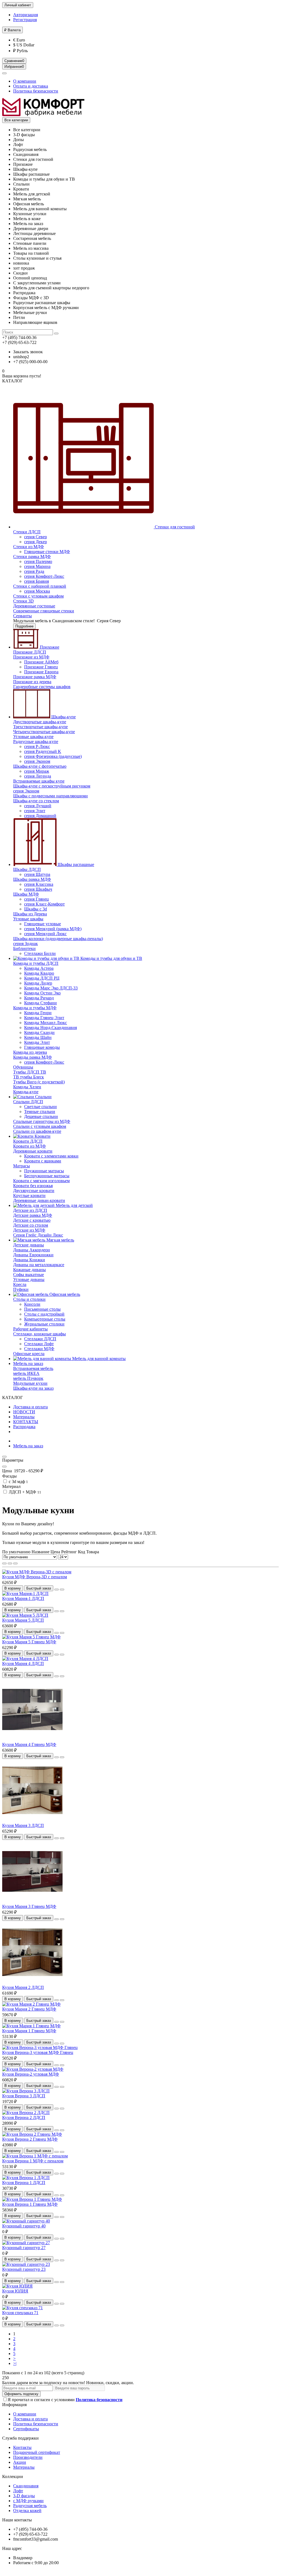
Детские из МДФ (29, 1230)
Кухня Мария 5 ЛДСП (23, 1620)
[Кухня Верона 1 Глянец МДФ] (32, 2199)
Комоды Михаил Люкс (46, 1023)
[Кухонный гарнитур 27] (26, 2243)
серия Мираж (37, 771)
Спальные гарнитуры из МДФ (42, 1121)
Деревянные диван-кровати (39, 1200)
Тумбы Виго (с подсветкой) (39, 1082)
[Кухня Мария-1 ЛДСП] (25, 1593)
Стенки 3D (23, 601)
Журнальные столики (44, 1324)
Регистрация (25, 20)
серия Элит (35, 811)
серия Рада (34, 571)
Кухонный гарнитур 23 (24, 2269)
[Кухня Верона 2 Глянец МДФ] (32, 2134)
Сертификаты (26, 2429)
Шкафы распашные (75, 864)
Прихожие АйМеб (41, 662)
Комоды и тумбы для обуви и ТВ (111, 958)
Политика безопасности (36, 91)
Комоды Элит (37, 1042)
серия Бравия (36, 581)
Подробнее (24, 626)
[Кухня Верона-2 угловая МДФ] (33, 2069)
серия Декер (36, 542)
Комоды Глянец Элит (44, 1018)
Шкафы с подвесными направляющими (50, 796)
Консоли (32, 1304)
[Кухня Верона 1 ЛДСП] (26, 2178)
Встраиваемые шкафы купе (39, 781)
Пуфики (21, 1289)
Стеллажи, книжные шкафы (40, 1334)
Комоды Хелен (27, 1087)
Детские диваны (29, 1245)
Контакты (22, 2447)
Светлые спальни (40, 1107)
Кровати (42, 1136)
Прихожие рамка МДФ (35, 677)
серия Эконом (37, 761)
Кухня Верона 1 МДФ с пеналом (33, 2161)
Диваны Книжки (29, 1260)
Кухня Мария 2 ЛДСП (23, 1987)
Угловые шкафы (28, 919)
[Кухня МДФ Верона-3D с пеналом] (37, 1572)
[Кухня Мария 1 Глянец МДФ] (31, 2026)
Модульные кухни (30, 1383)
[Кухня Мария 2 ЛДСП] (32, 1982)
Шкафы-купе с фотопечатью (40, 766)
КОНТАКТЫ (26, 1422)
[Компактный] (15, 1563)
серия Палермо (38, 561)
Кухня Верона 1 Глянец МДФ (30, 2204)
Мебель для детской (74, 1205)
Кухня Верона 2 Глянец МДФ (30, 2139)
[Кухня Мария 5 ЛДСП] (25, 1615)
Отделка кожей (27, 2511)
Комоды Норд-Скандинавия (50, 1028)
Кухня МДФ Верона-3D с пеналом (35, 1577)
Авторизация (26, 15)
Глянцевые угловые (43, 924)
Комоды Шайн (38, 1037)
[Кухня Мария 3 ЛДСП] (32, 1820)
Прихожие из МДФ (31, 657)
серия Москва (37, 591)
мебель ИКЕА (26, 1373)
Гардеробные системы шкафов (42, 687)
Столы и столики (29, 1299)
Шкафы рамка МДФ (32, 879)
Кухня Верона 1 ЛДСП (24, 2183)
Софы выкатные (29, 1275)
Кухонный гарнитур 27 (24, 2248)
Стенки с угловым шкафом (38, 596)
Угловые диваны (29, 1279)
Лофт (18, 2491)
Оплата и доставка (31, 86)
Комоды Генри (38, 1013)
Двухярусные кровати (34, 1191)
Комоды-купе (26, 1092)
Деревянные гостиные (34, 606)
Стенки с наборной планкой (40, 586)
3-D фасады (24, 2496)
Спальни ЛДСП (28, 1102)
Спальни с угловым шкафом (40, 1126)
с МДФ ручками (28, 2501)
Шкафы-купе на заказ (33, 1388)
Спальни (43, 1097)
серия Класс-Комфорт (44, 904)
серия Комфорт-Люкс (44, 576)
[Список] (10, 1563)
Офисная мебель (64, 1294)
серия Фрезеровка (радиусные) (53, 756)
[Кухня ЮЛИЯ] (17, 2286)
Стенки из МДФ (29, 547)
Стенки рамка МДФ (32, 557)
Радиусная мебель (30, 2506)
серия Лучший (38, 806)
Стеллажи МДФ (39, 1349)
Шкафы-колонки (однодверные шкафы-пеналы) (58, 939)
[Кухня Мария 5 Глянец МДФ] (31, 1637)
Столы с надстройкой (44, 1314)
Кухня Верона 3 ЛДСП (24, 2096)
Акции (20, 2462)
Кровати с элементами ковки (51, 1156)
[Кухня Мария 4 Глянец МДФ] (32, 1740)
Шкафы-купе (63, 717)
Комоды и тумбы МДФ (35, 1008)
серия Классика (39, 884)
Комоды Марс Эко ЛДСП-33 (51, 988)
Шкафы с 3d (36, 909)
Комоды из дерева (30, 1052)
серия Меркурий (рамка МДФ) (53, 929)
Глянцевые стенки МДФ (47, 552)
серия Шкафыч (38, 889)
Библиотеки (24, 948)
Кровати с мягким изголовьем (41, 1181)
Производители (28, 2457)
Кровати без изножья (33, 1186)
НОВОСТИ (24, 1412)
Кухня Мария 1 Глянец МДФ (29, 2031)
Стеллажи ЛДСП (40, 1339)
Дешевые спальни (41, 1116)
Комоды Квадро (39, 973)
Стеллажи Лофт (39, 1344)
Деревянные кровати (33, 1151)
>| (15, 2363)
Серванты (23, 616)
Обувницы (23, 1067)
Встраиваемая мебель (33, 1368)
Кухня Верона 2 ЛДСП (24, 2117)
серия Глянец (36, 899)
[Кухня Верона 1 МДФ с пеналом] (35, 2156)
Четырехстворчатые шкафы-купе (44, 732)
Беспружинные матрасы (47, 1176)
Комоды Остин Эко (42, 993)
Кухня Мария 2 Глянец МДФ (29, 2009)
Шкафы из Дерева (30, 914)
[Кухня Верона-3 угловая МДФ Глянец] (40, 2047)
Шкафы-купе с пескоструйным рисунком (52, 786)
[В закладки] (57, 1590)
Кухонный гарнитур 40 (24, 2226)
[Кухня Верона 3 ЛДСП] (26, 2091)
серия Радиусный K (43, 751)
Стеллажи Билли (40, 953)
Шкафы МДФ (26, 894)
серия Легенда (38, 776)
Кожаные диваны (29, 1270)
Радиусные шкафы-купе (36, 742)
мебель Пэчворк (28, 1378)
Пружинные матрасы (44, 1171)
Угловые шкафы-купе (33, 737)
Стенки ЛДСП (27, 532)
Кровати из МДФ (29, 1146)
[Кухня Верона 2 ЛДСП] (26, 2113)
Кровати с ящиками (43, 1161)
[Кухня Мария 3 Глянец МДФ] (32, 1901)
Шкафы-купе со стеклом (36, 801)
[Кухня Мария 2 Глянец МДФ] (31, 2004)
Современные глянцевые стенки (44, 611)
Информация (14, 2405)
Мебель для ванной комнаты (98, 1359)
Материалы (24, 1417)
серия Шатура (37, 874)
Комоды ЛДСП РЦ (42, 978)
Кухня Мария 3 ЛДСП (23, 1825)
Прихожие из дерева (32, 682)
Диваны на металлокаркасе (39, 1265)
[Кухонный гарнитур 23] (26, 2264)
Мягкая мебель (60, 1240)
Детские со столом (31, 1225)
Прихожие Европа (41, 672)
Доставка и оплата (30, 1407)
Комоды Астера (39, 968)
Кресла (20, 1284)
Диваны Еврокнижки (33, 1255)
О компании (25, 81)
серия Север (36, 537)
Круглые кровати (29, 1196)
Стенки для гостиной (174, 527)
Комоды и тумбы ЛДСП (36, 963)
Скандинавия (26, 2486)
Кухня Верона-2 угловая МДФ (31, 2074)
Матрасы (22, 1166)
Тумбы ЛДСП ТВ (30, 1072)
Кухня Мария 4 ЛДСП (23, 1663)
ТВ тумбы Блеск (29, 1077)
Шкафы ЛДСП (27, 869)
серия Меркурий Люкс (45, 934)
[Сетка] (4, 1563)
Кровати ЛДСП (28, 1141)
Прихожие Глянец (41, 667)
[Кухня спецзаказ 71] (23, 2308)
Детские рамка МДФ (33, 1215)
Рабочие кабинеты (30, 1329)
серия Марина (37, 566)
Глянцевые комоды (42, 1047)
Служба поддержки (20, 2438)
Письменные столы (42, 1309)
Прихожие (49, 647)
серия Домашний (40, 816)
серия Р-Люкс (37, 746)
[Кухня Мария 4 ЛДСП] (25, 1659)
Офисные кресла (29, 1354)
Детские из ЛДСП (30, 1210)
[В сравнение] (62, 1590)
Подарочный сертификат (37, 2452)
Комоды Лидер (38, 983)
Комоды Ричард (39, 998)
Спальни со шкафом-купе (37, 1131)
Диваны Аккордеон (32, 1250)
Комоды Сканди (39, 1032)
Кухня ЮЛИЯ (15, 2291)
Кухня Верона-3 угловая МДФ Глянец (38, 2052)
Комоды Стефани (40, 1003)
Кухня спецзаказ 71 (20, 2313)
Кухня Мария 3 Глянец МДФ (29, 1906)
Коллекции (13, 2477)
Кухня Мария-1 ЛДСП (23, 1598)
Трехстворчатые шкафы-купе (40, 727)
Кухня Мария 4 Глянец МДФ (29, 1744)
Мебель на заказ (28, 1363)
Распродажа (24, 1427)
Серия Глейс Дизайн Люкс (38, 1235)
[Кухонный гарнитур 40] (26, 2221)
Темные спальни (40, 1112)
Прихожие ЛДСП (30, 652)
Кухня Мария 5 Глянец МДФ (29, 1642)
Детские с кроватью (32, 1220)
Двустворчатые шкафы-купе (40, 722)
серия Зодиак (26, 944)
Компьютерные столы (45, 1319)
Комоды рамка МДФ (33, 1057)
